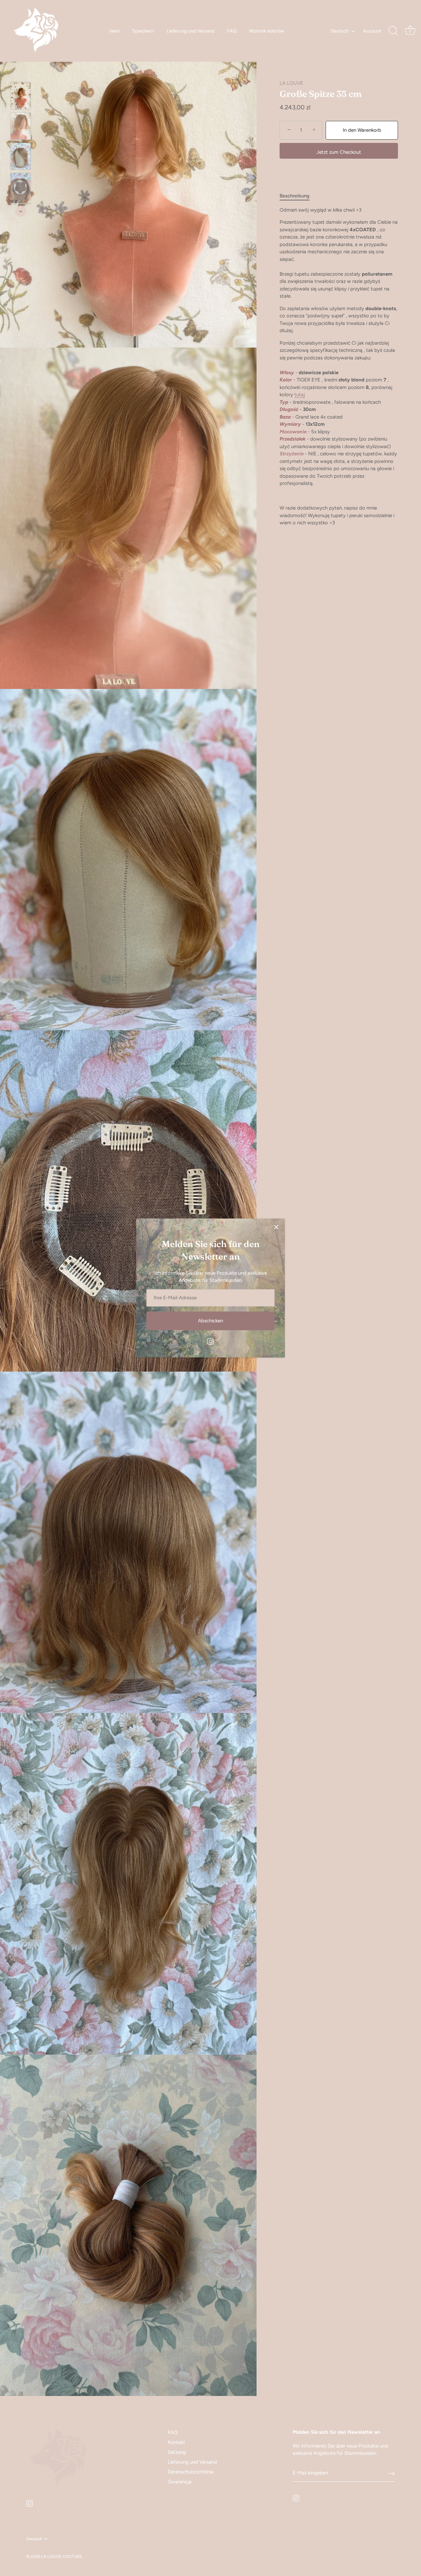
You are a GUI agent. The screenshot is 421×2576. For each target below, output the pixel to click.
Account (372, 31)
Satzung (177, 2452)
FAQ (232, 31)
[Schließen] (276, 1227)
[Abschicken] (391, 2473)
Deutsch (340, 31)
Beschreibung (295, 196)
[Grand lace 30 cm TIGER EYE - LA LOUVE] (21, 96)
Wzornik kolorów (266, 31)
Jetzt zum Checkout (339, 152)
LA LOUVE (291, 83)
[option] (21, 97)
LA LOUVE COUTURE (62, 2556)
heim (115, 31)
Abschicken (210, 1321)
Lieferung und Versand (190, 31)
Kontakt (176, 2442)
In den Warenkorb (362, 130)
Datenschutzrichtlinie (191, 2472)
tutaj (300, 395)
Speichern (143, 31)
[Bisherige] (21, 72)
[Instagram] (210, 1341)
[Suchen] (393, 31)
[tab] (298, 196)
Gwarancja (180, 2482)
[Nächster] (21, 211)
